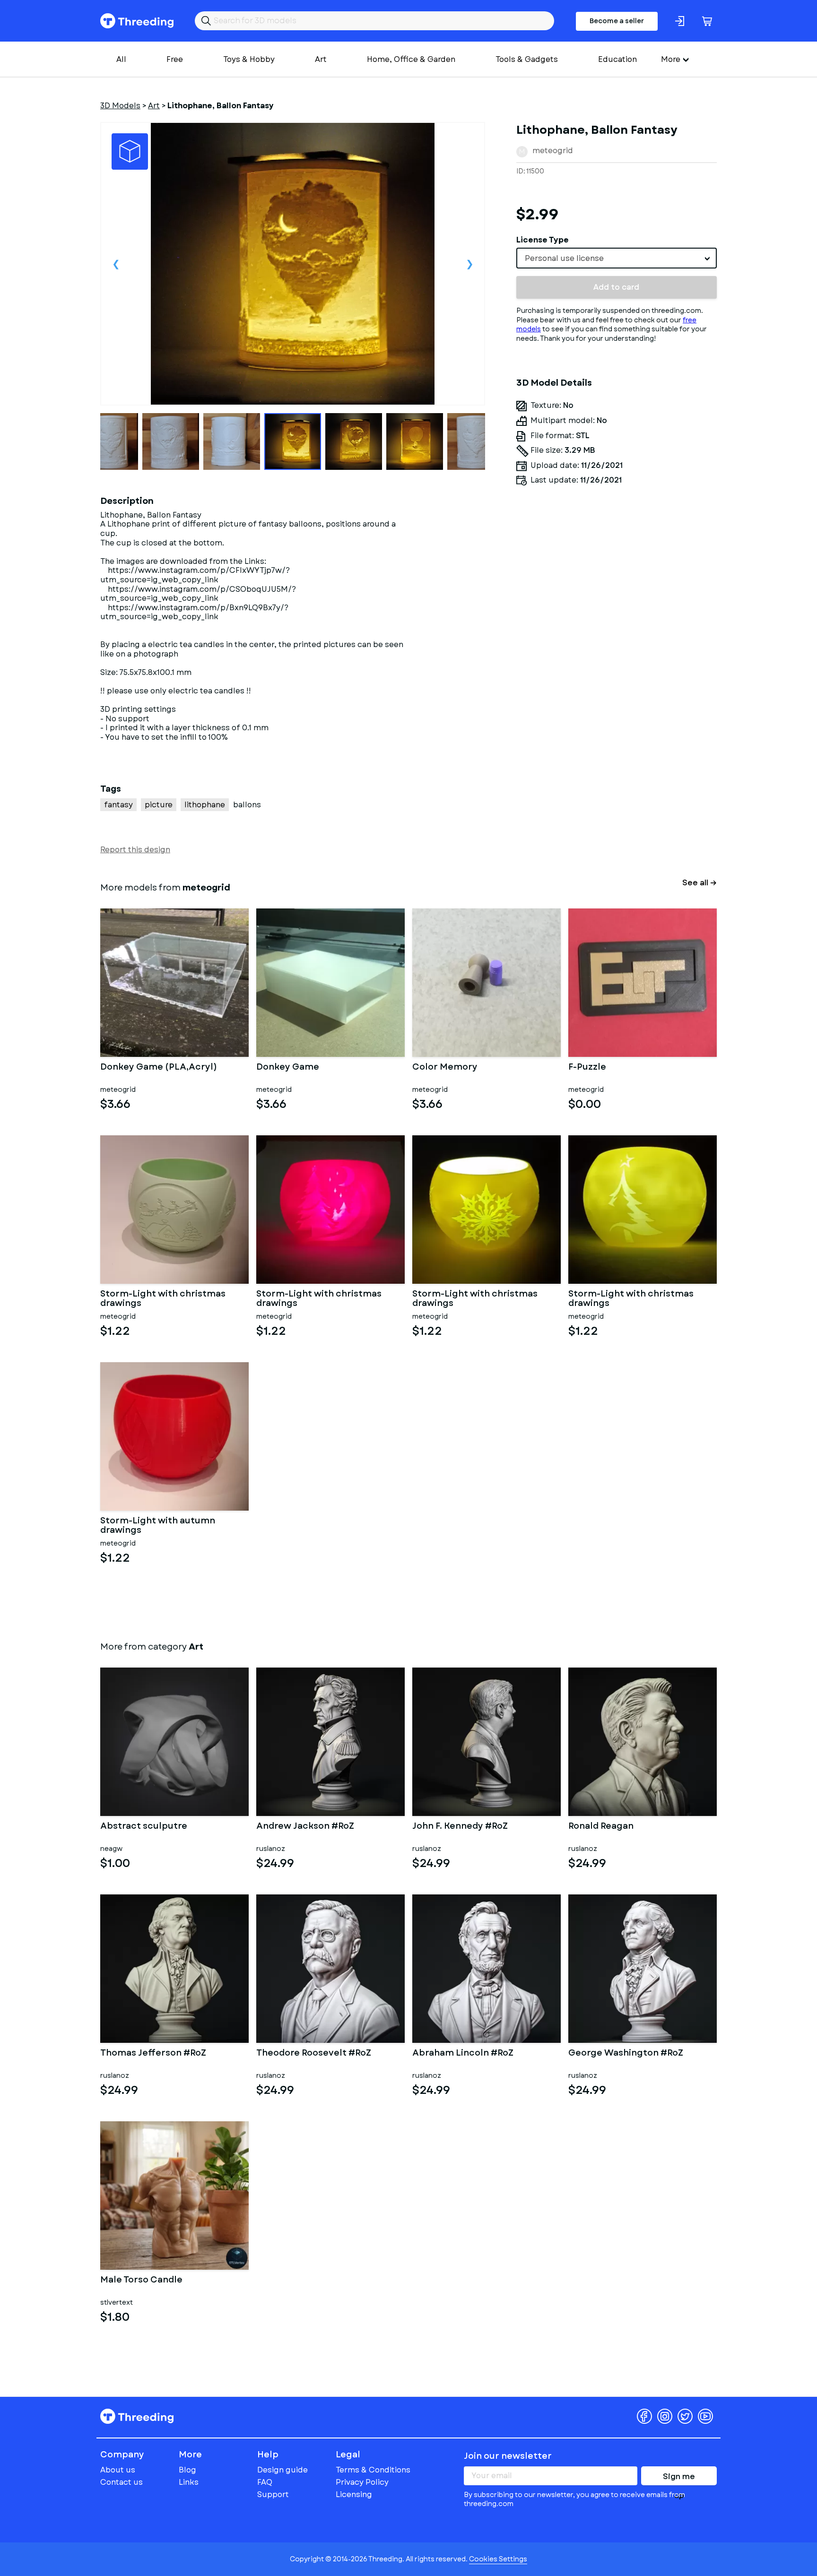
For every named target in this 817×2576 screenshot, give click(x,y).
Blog (187, 2470)
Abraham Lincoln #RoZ (463, 2054)
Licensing (354, 2494)
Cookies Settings (498, 2559)
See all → (700, 883)
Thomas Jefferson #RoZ (153, 2054)
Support (273, 2494)
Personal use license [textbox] (564, 258)
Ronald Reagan (601, 1827)
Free (175, 59)
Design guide (282, 2470)
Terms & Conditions (373, 2470)
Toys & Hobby (249, 59)
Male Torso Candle (141, 2281)
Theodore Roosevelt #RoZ (314, 2054)
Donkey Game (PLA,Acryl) (159, 1068)
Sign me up (679, 2478)
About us (118, 2470)
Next (469, 264)
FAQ (265, 2482)
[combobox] (617, 258)
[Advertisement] (617, 581)
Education (617, 59)
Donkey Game (288, 1068)
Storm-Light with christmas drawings (163, 1299)
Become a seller (617, 21)
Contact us (122, 2482)
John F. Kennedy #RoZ (460, 1827)
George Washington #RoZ (626, 2054)
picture (159, 805)
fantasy (118, 805)
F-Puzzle (587, 1068)
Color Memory (445, 1068)
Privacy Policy (362, 2482)
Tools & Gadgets (527, 59)
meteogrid (553, 151)
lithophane (205, 805)
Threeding (137, 21)
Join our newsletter (508, 2456)
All (121, 59)
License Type (543, 240)
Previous (116, 264)
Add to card (616, 287)
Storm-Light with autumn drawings (158, 1526)
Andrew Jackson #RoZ (305, 1827)
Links (189, 2482)
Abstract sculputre (144, 1827)
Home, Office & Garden (411, 59)
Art (321, 59)
